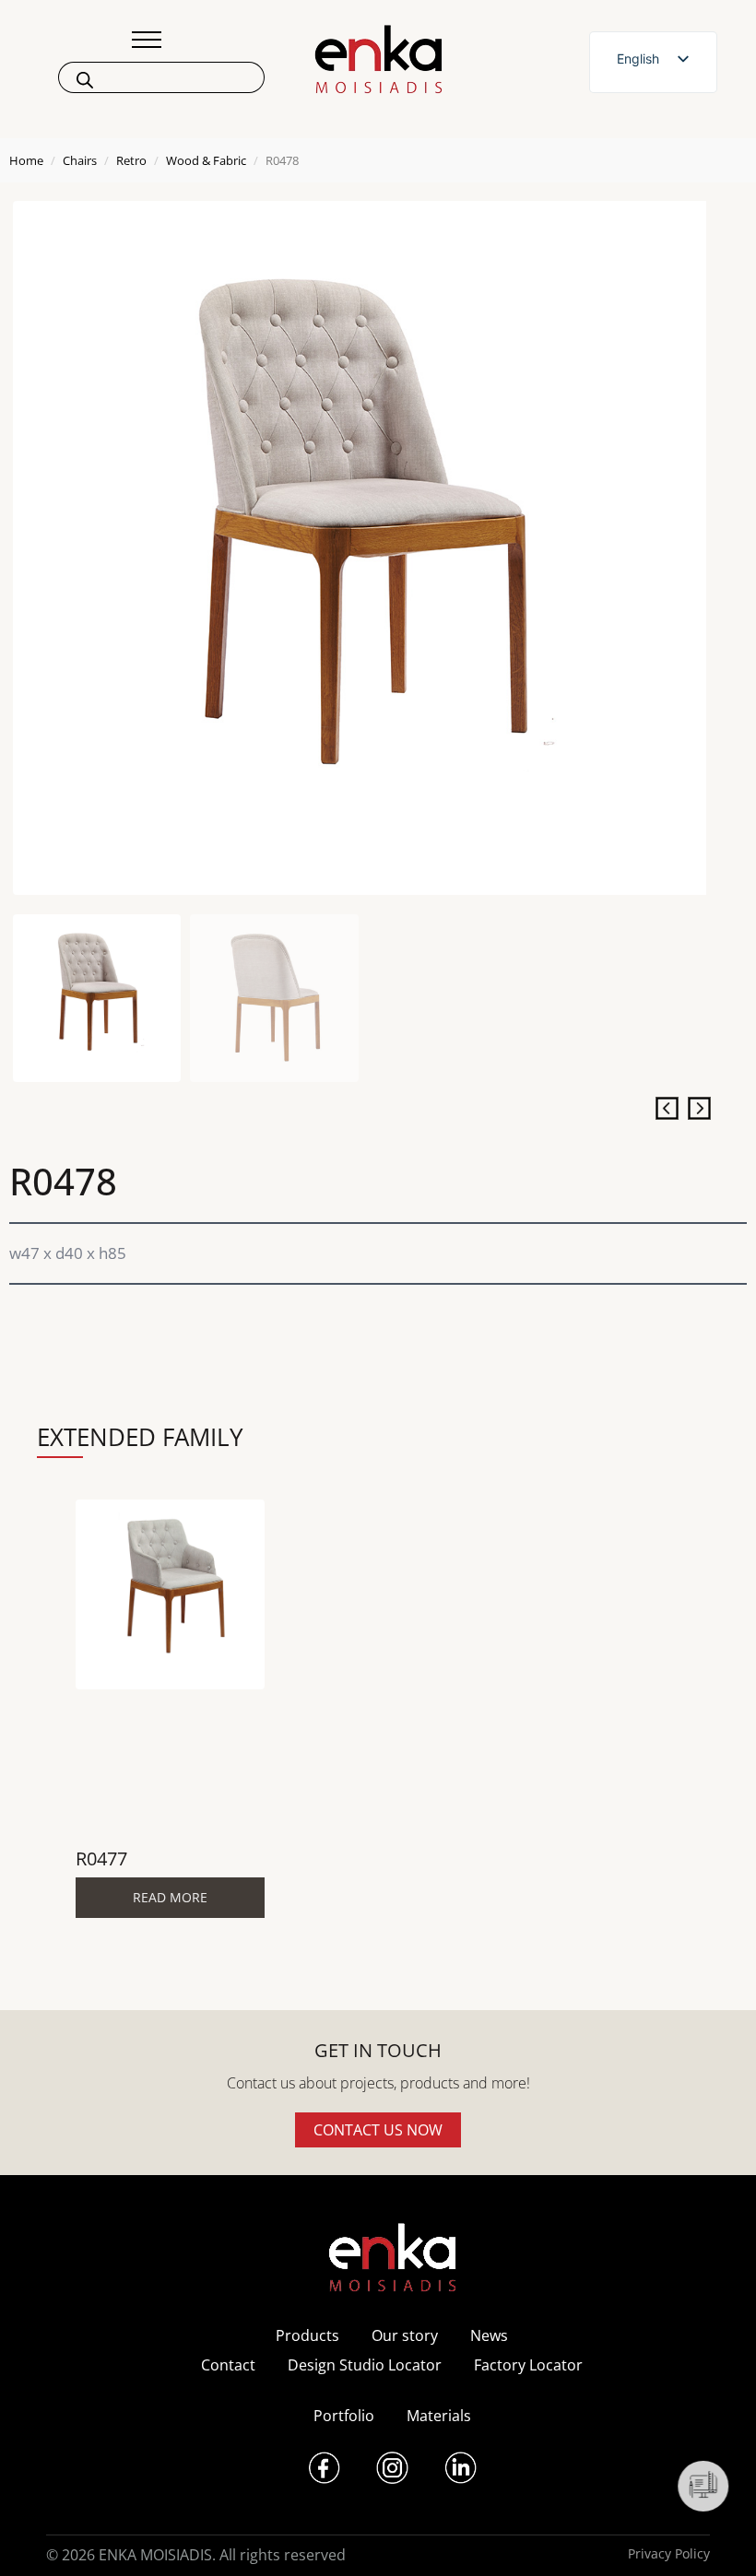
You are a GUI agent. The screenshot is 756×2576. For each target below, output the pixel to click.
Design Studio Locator (365, 2365)
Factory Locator (528, 2365)
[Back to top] (717, 2537)
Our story (405, 2335)
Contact (228, 2365)
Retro (131, 160)
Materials (439, 2416)
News (489, 2335)
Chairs (80, 160)
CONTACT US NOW (378, 2130)
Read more (170, 1897)
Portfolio (344, 2416)
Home (26, 160)
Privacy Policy (669, 2553)
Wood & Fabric (206, 160)
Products (307, 2335)
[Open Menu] (147, 40)
